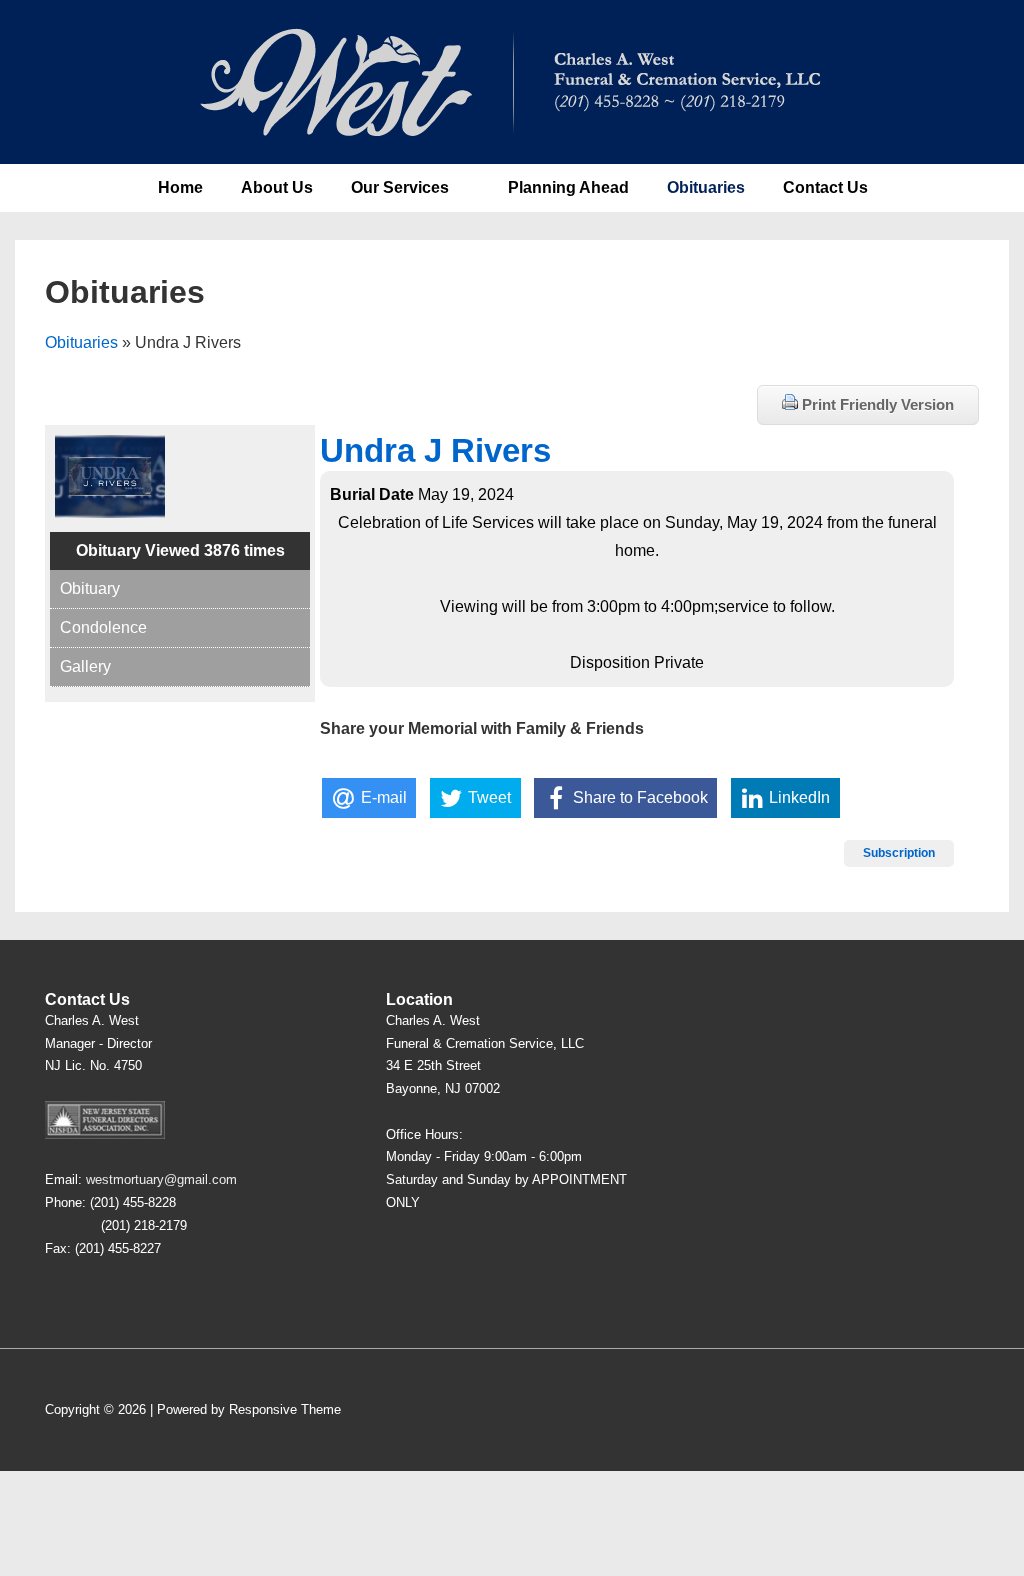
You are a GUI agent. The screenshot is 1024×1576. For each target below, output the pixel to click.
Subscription (899, 853)
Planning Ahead (568, 187)
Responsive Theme (285, 1409)
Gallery (85, 666)
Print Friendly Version (876, 404)
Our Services (400, 187)
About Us (277, 187)
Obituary (90, 588)
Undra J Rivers (435, 450)
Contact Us (825, 187)
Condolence (103, 627)
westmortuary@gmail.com (161, 1179)
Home (180, 187)
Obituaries (706, 187)
